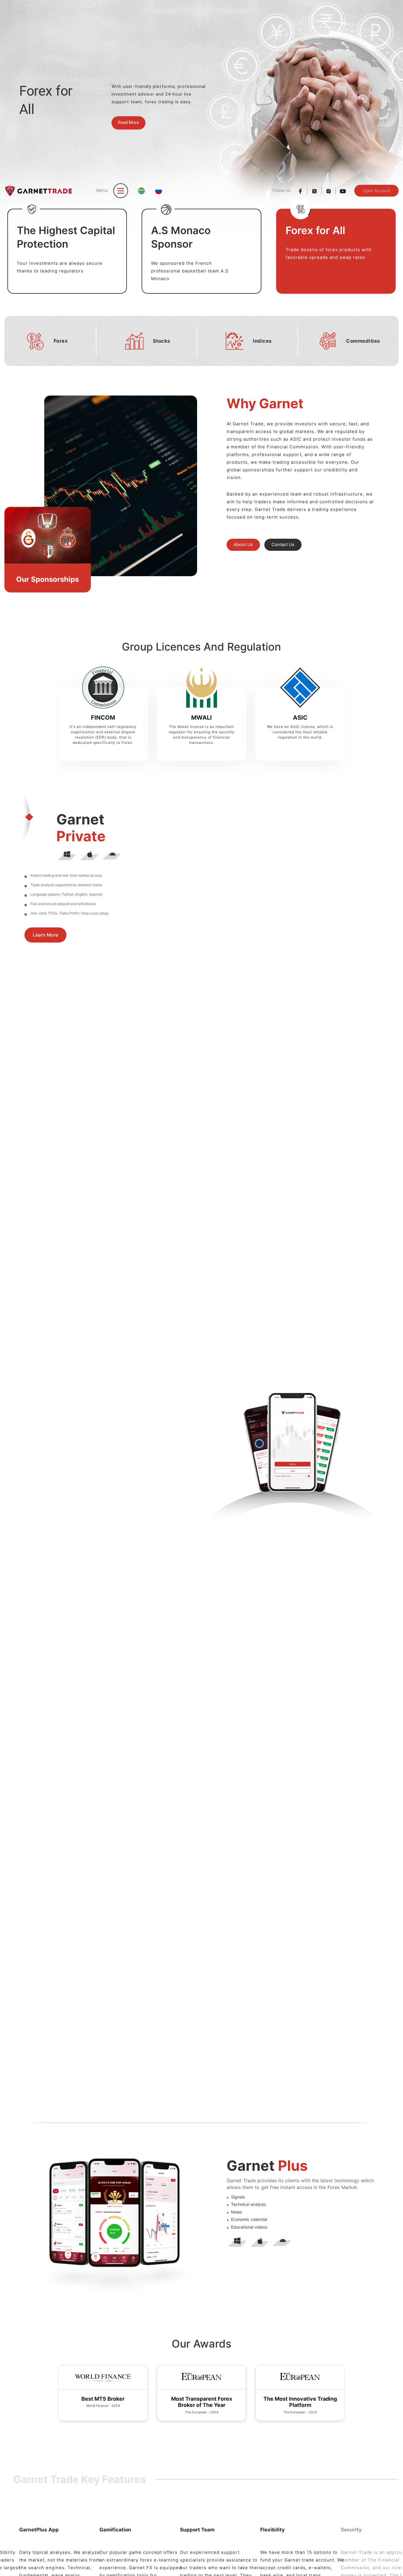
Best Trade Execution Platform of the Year (300, 2402)
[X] (314, 191)
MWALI (201, 718)
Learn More (45, 942)
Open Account (377, 191)
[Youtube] (343, 191)
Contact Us (283, 545)
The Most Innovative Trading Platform (202, 2402)
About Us (243, 545)
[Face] (300, 191)
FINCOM (103, 718)
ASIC (300, 718)
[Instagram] (329, 191)
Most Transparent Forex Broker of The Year (103, 2402)
